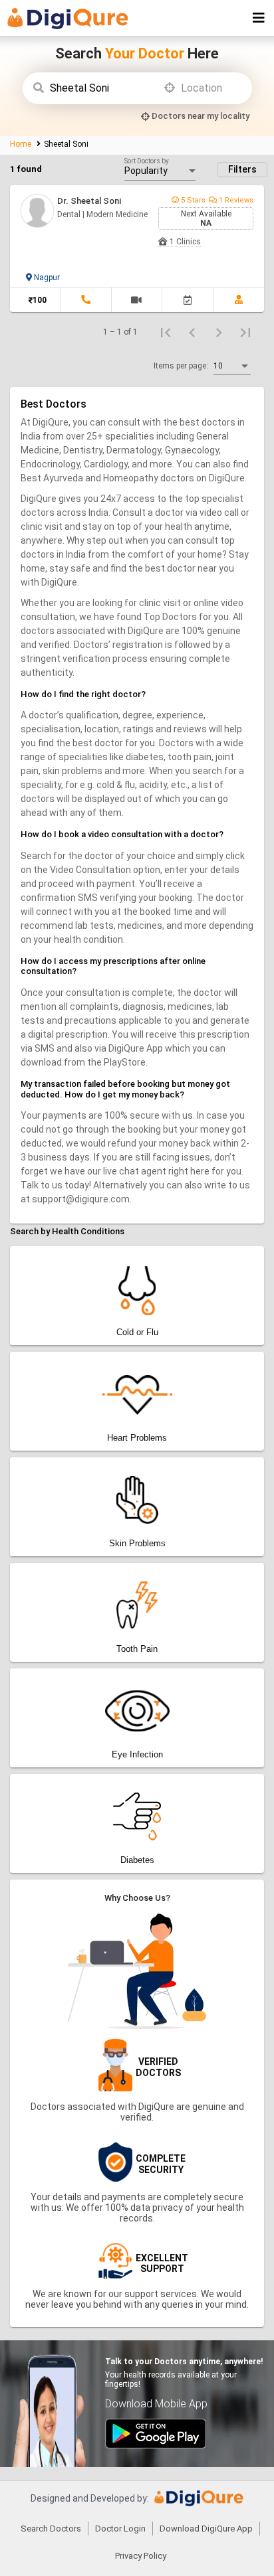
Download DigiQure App (206, 2529)
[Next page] (219, 332)
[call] (85, 300)
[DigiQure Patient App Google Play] (156, 2445)
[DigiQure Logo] (73, 20)
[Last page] (245, 332)
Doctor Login (120, 2529)
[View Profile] (239, 300)
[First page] (166, 332)
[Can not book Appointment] (188, 300)
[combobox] (104, 88)
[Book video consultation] (136, 300)
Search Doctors (51, 2529)
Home (22, 144)
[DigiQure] (199, 2503)
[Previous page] (192, 332)
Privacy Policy (141, 2556)
